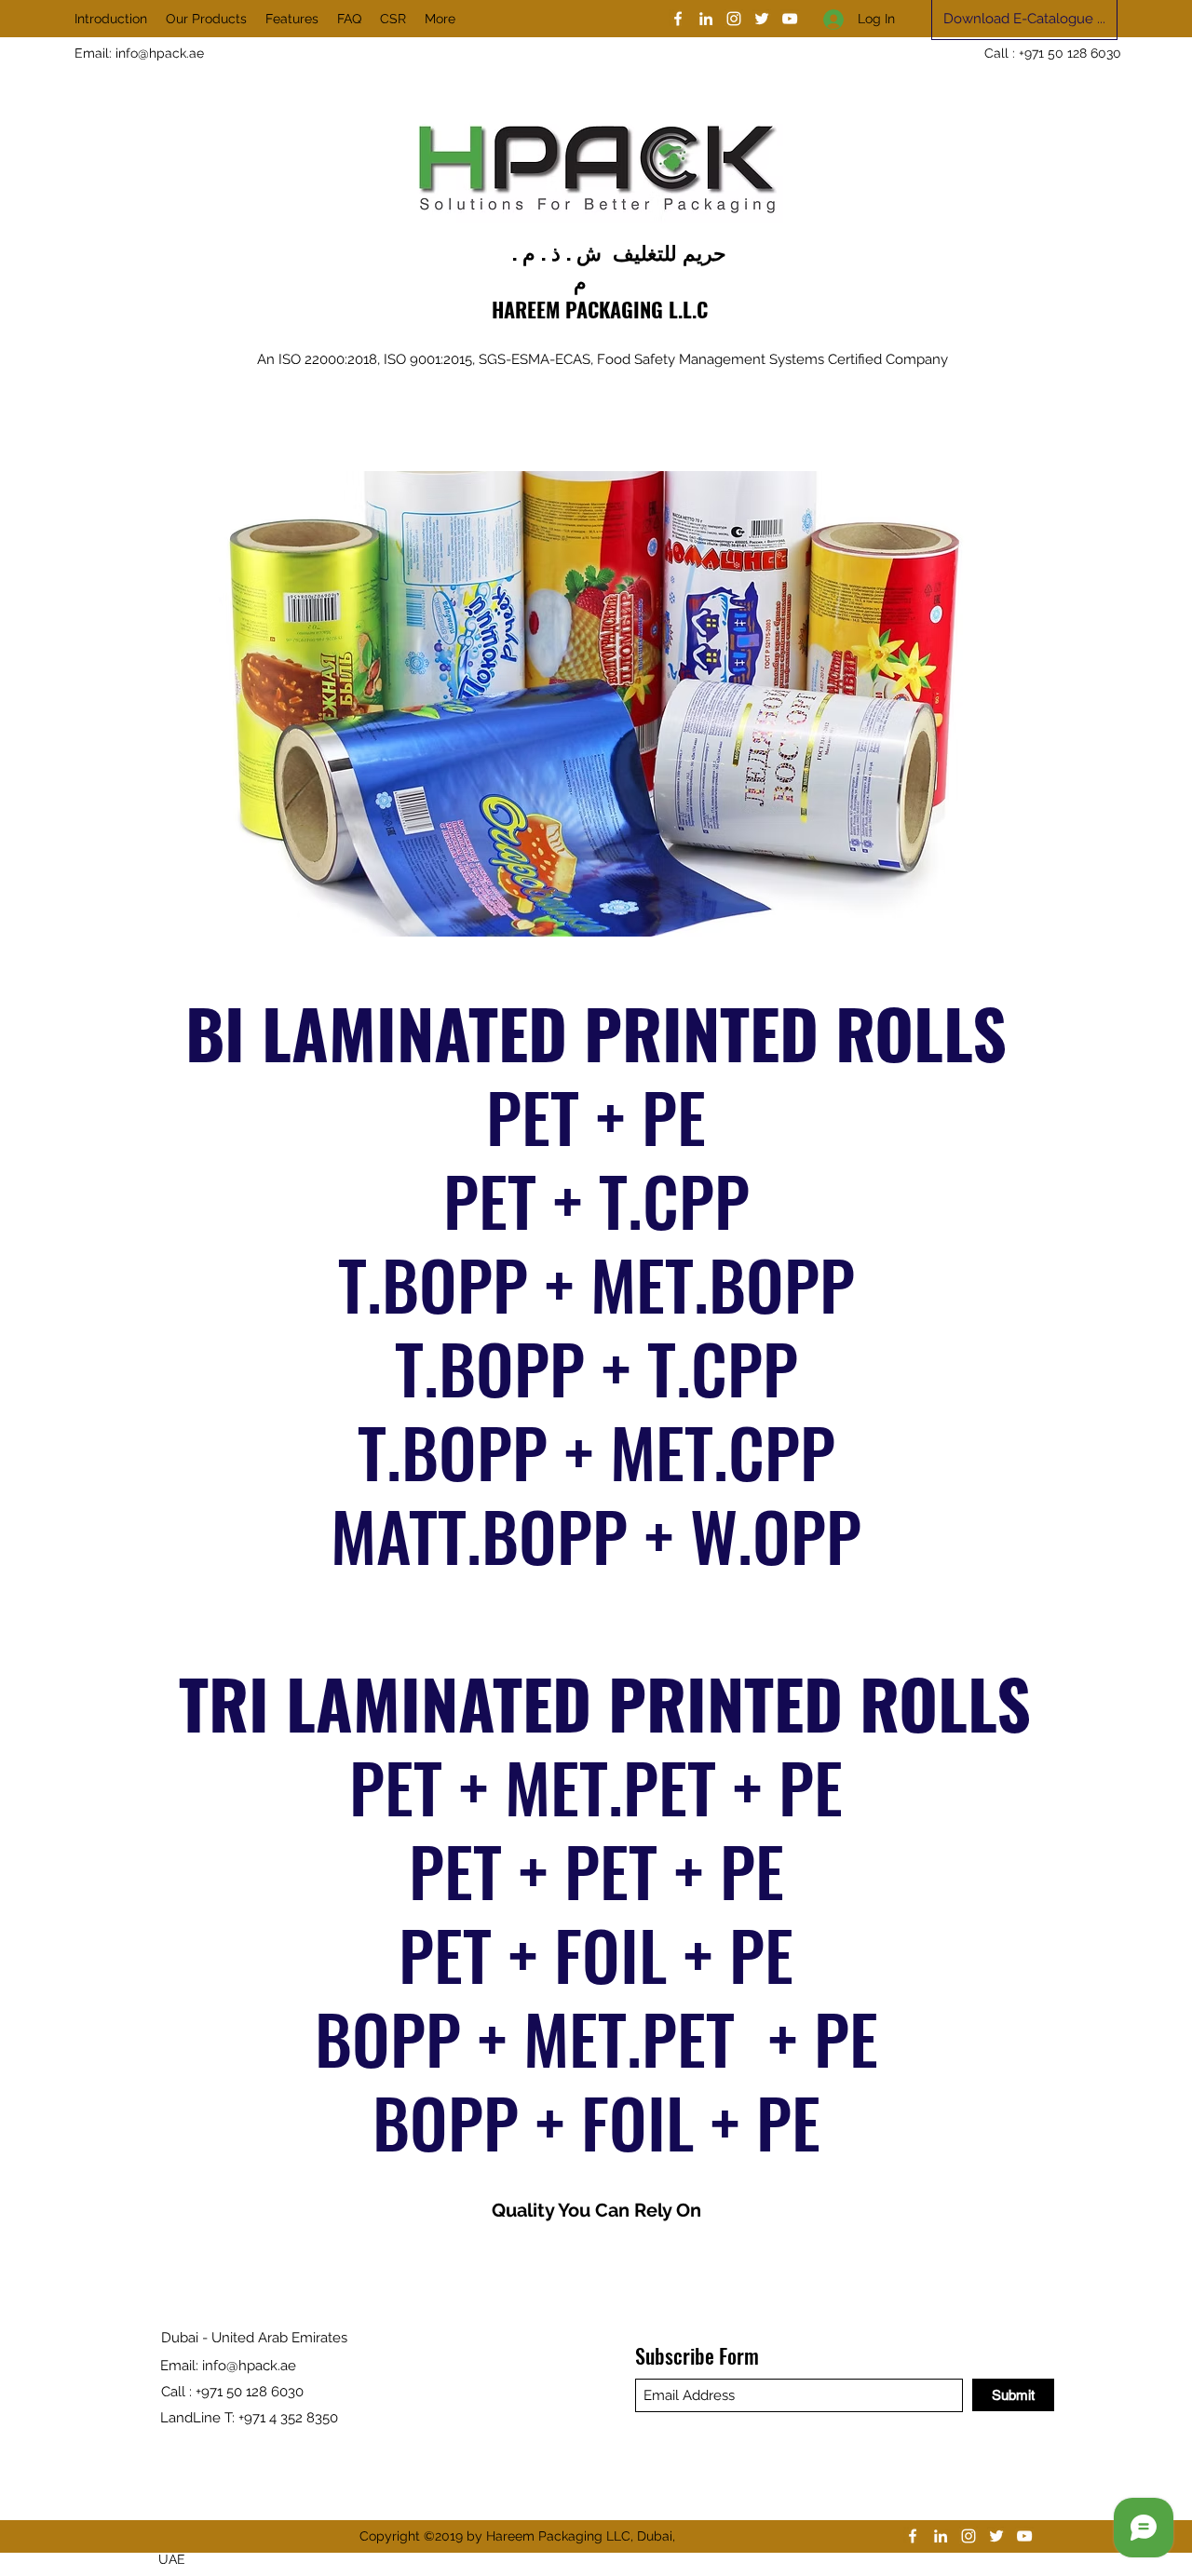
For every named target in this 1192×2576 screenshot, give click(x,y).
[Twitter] (762, 19)
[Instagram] (734, 19)
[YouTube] (790, 19)
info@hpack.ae (160, 53)
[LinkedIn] (706, 19)
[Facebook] (678, 19)
